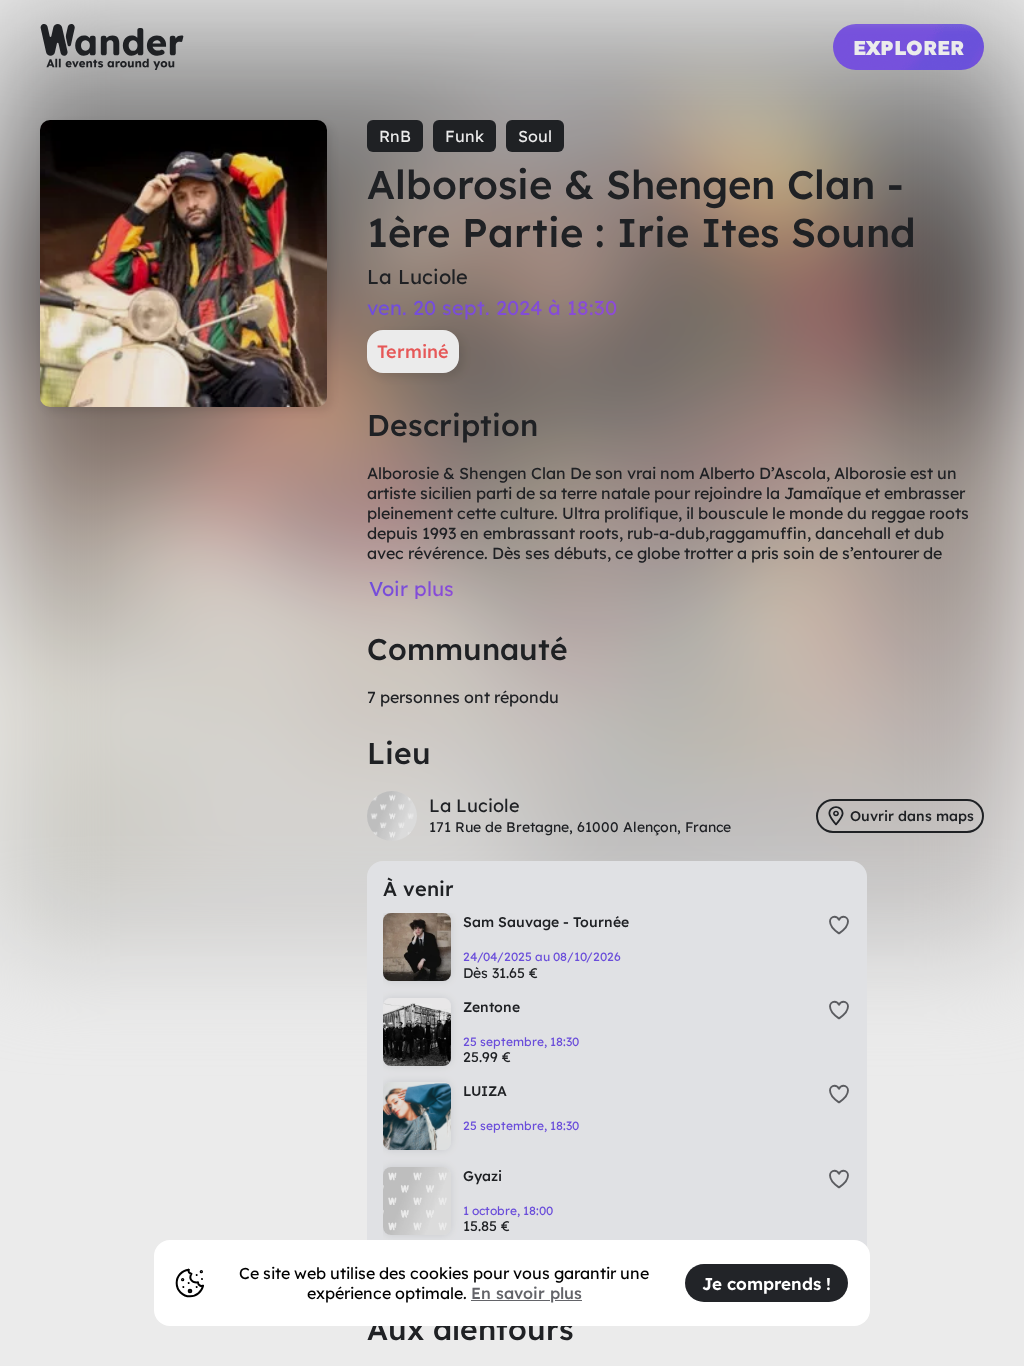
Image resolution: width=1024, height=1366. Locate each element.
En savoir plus (526, 1293)
